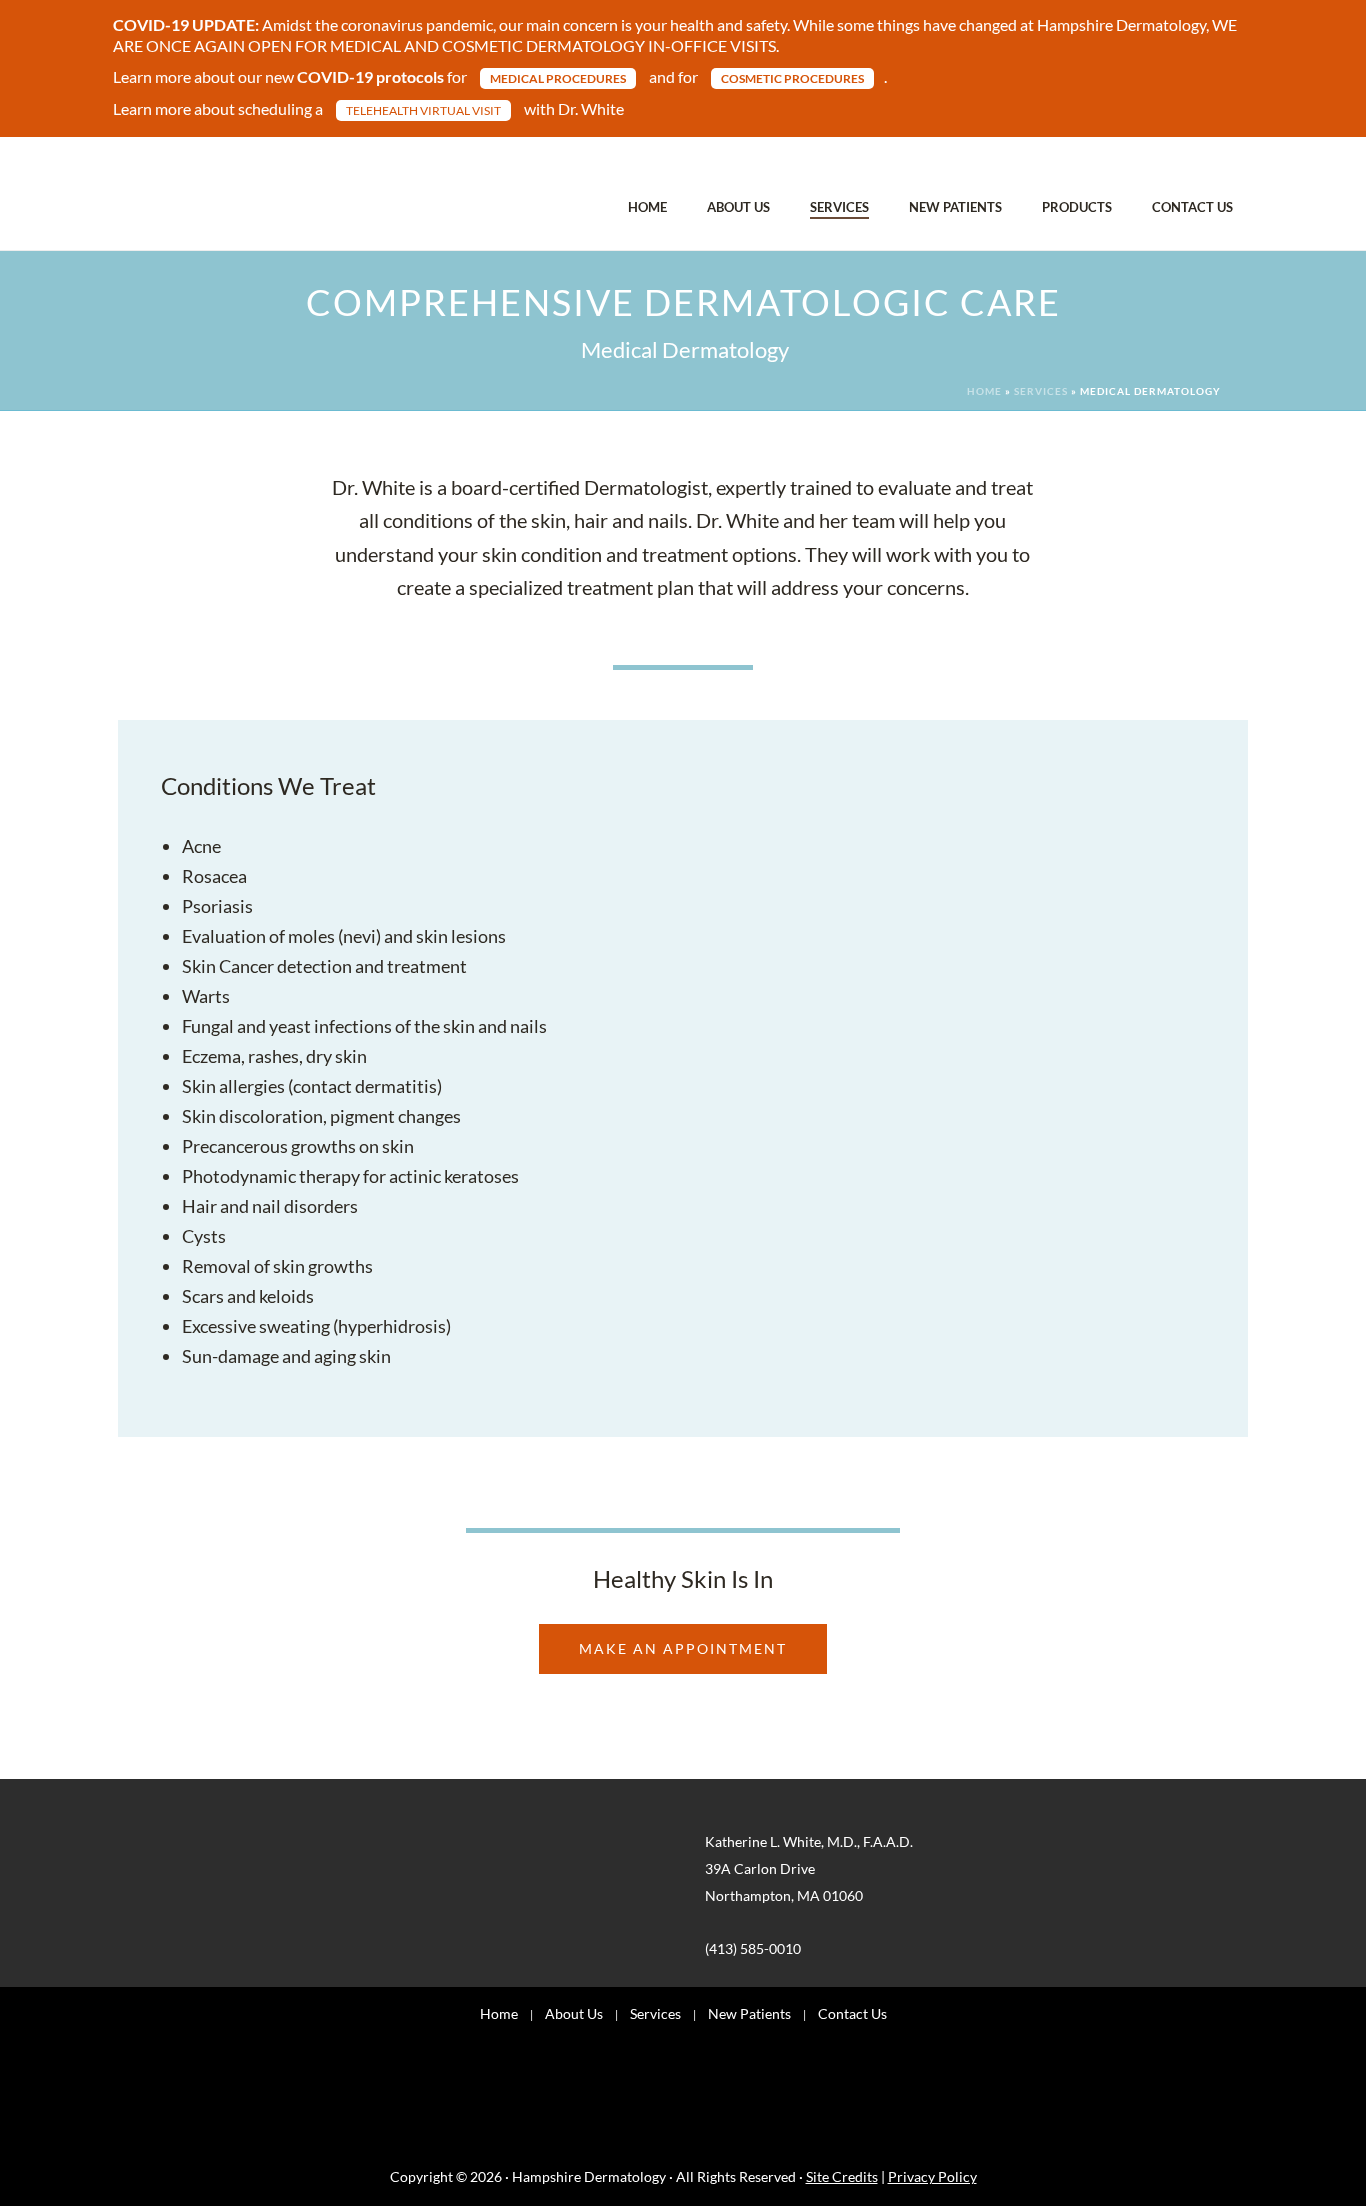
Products (1077, 207)
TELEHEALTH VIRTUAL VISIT (423, 110)
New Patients (955, 207)
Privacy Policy (932, 2176)
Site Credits (842, 2176)
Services (839, 207)
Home (647, 207)
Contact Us (1192, 207)
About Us (738, 207)
